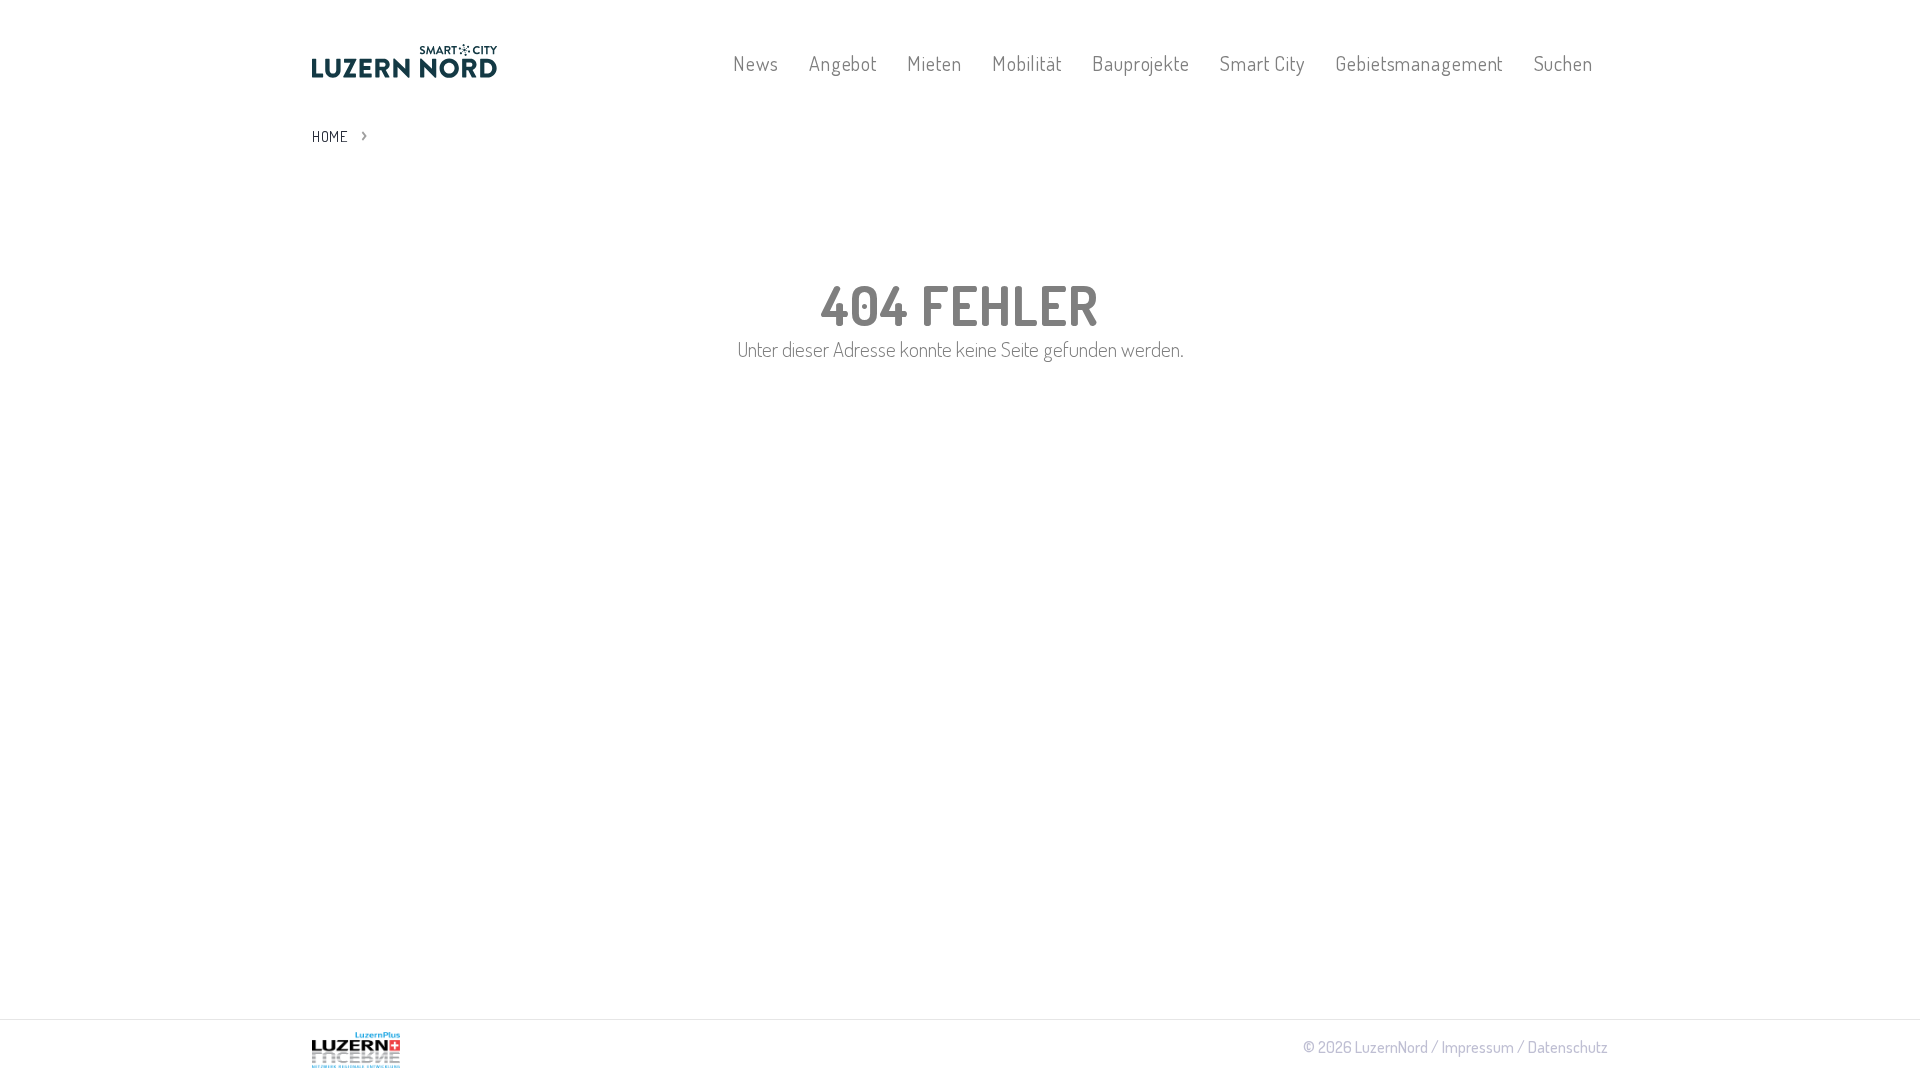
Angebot (843, 63)
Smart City (1262, 63)
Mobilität (1027, 63)
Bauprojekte (1141, 63)
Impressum (1478, 1047)
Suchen (1563, 63)
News (756, 63)
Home (329, 136)
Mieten (934, 63)
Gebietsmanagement (1419, 63)
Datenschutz (1568, 1047)
